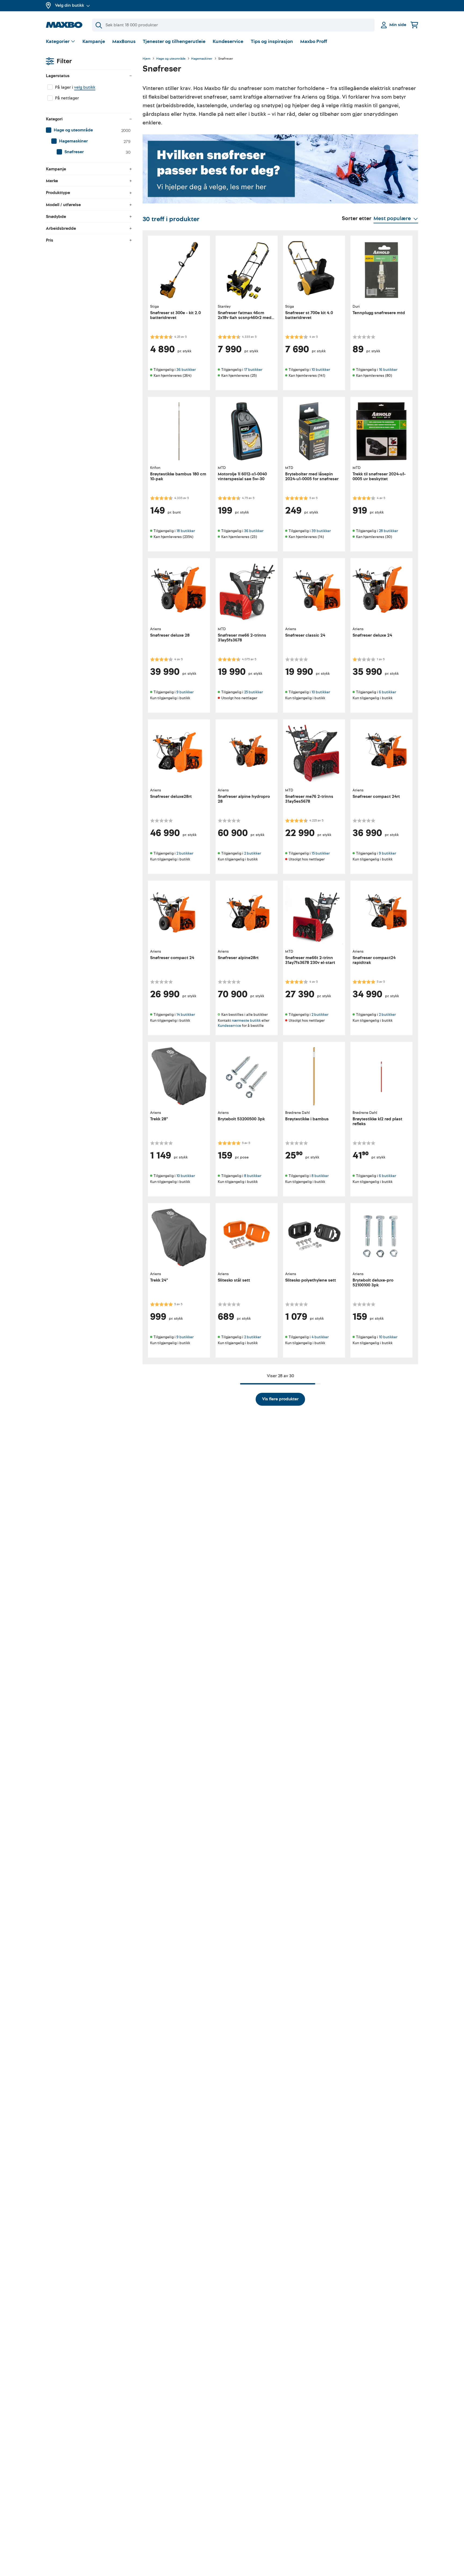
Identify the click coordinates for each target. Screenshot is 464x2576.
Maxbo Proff (314, 42)
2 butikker (185, 853)
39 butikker (321, 531)
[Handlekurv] (414, 25)
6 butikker (387, 692)
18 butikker (186, 531)
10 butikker (321, 370)
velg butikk (85, 87)
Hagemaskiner (202, 59)
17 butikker (253, 370)
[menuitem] (89, 130)
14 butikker (186, 1015)
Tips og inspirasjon (272, 42)
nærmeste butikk (246, 1020)
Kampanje (94, 42)
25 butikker (253, 692)
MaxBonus (124, 42)
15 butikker (321, 853)
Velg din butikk (70, 5)
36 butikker (186, 370)
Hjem (146, 59)
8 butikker (253, 1176)
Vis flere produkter (280, 1399)
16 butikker (388, 370)
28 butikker (388, 531)
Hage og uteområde (171, 59)
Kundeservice (228, 42)
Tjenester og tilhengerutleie (174, 42)
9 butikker (185, 692)
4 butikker (320, 1337)
